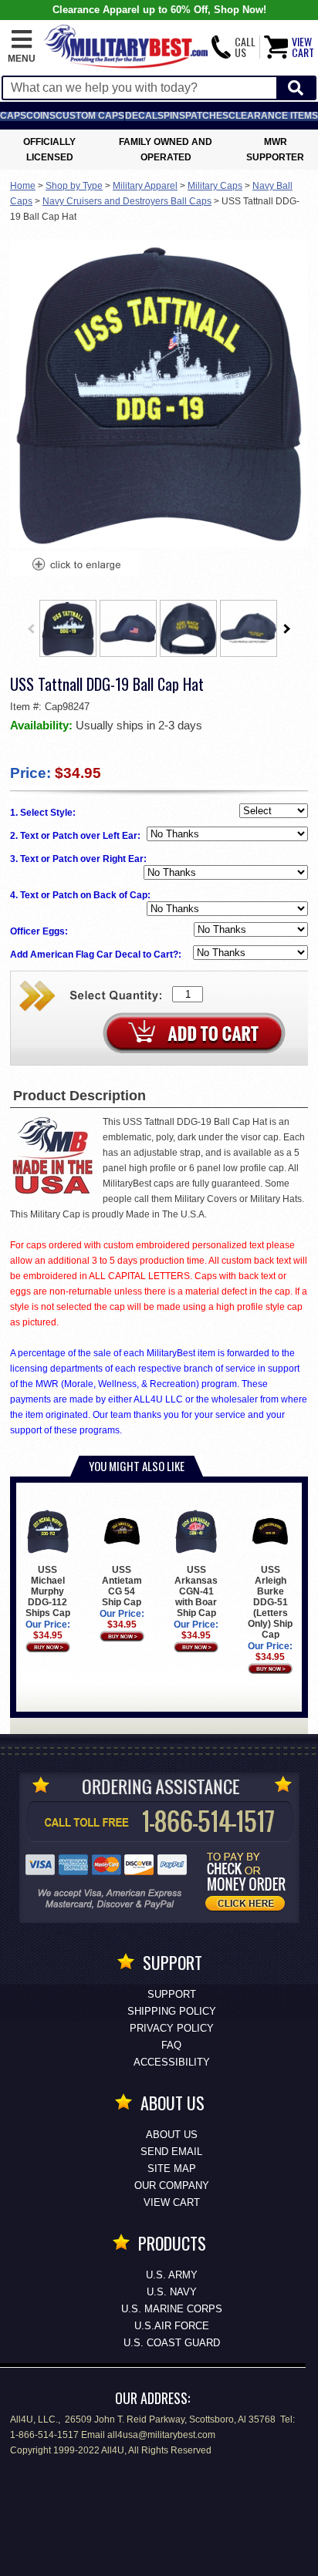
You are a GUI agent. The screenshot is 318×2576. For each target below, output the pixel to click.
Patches (207, 116)
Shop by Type (74, 186)
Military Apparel (145, 186)
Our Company (172, 2185)
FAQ (171, 2045)
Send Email (171, 2152)
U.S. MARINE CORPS (172, 2309)
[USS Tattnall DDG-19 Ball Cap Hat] (76, 566)
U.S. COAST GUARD (172, 2343)
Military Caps (215, 186)
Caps (13, 116)
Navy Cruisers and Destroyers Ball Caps (127, 201)
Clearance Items (273, 116)
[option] (68, 628)
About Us (172, 2135)
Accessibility (172, 2062)
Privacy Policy (172, 2028)
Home (23, 186)
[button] (22, 47)
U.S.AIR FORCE (172, 2326)
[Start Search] (296, 88)
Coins (41, 116)
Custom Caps (90, 116)
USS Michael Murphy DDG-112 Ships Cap (48, 1591)
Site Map (172, 2169)
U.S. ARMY (172, 2275)
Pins (174, 116)
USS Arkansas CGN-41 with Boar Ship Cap (196, 1591)
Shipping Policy (172, 2011)
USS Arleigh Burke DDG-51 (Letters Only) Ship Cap (270, 1602)
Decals (144, 116)
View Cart (172, 2202)
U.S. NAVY (172, 2292)
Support (172, 1994)
